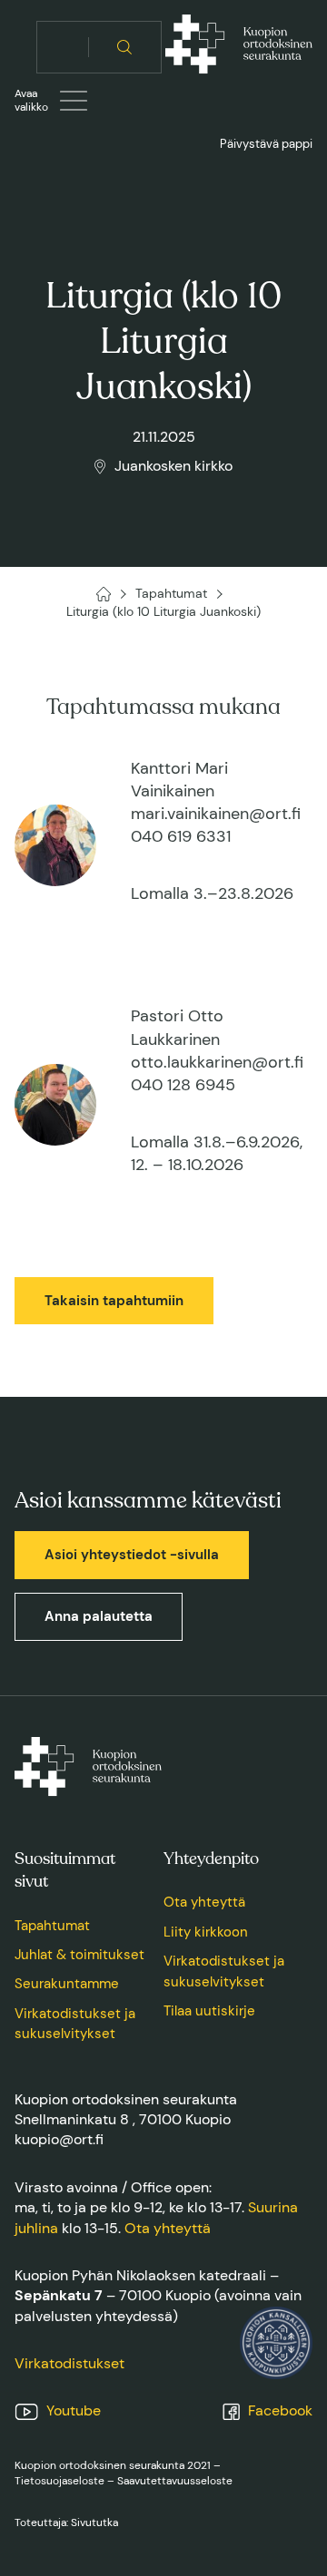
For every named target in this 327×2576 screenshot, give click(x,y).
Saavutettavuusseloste (175, 2481)
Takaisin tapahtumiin (114, 1301)
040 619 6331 (181, 836)
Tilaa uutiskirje (209, 2011)
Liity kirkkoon (206, 1932)
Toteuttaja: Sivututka (66, 2522)
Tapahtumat (52, 1926)
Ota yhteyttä (204, 1902)
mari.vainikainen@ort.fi (216, 814)
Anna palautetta (99, 1616)
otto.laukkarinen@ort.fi (217, 1062)
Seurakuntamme (67, 1984)
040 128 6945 (183, 1085)
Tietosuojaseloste (59, 2481)
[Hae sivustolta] (125, 47)
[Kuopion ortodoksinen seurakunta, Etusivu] (239, 47)
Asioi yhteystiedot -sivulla (132, 1555)
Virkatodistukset (69, 2363)
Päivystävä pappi (266, 144)
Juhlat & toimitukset (79, 1955)
